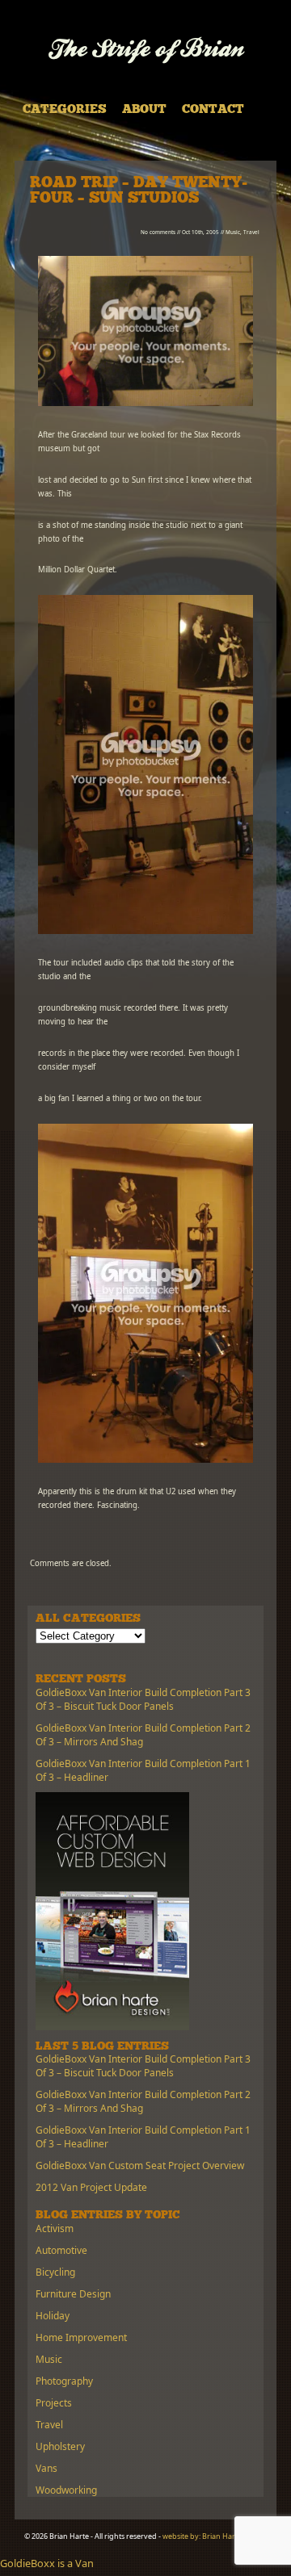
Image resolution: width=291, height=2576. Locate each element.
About (144, 110)
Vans (46, 2468)
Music (233, 232)
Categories (65, 110)
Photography (64, 2381)
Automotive (61, 2250)
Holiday (53, 2316)
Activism (55, 2228)
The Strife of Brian (146, 50)
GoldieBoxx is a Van (47, 2563)
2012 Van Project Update (91, 2187)
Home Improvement (81, 2337)
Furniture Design (73, 2294)
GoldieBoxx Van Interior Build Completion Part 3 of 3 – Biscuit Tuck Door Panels (143, 1699)
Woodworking (66, 2490)
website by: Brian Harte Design (215, 2536)
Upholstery (60, 2446)
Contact (213, 110)
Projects (54, 2403)
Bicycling (55, 2272)
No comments (158, 232)
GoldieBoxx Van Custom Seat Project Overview (140, 2166)
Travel (251, 232)
